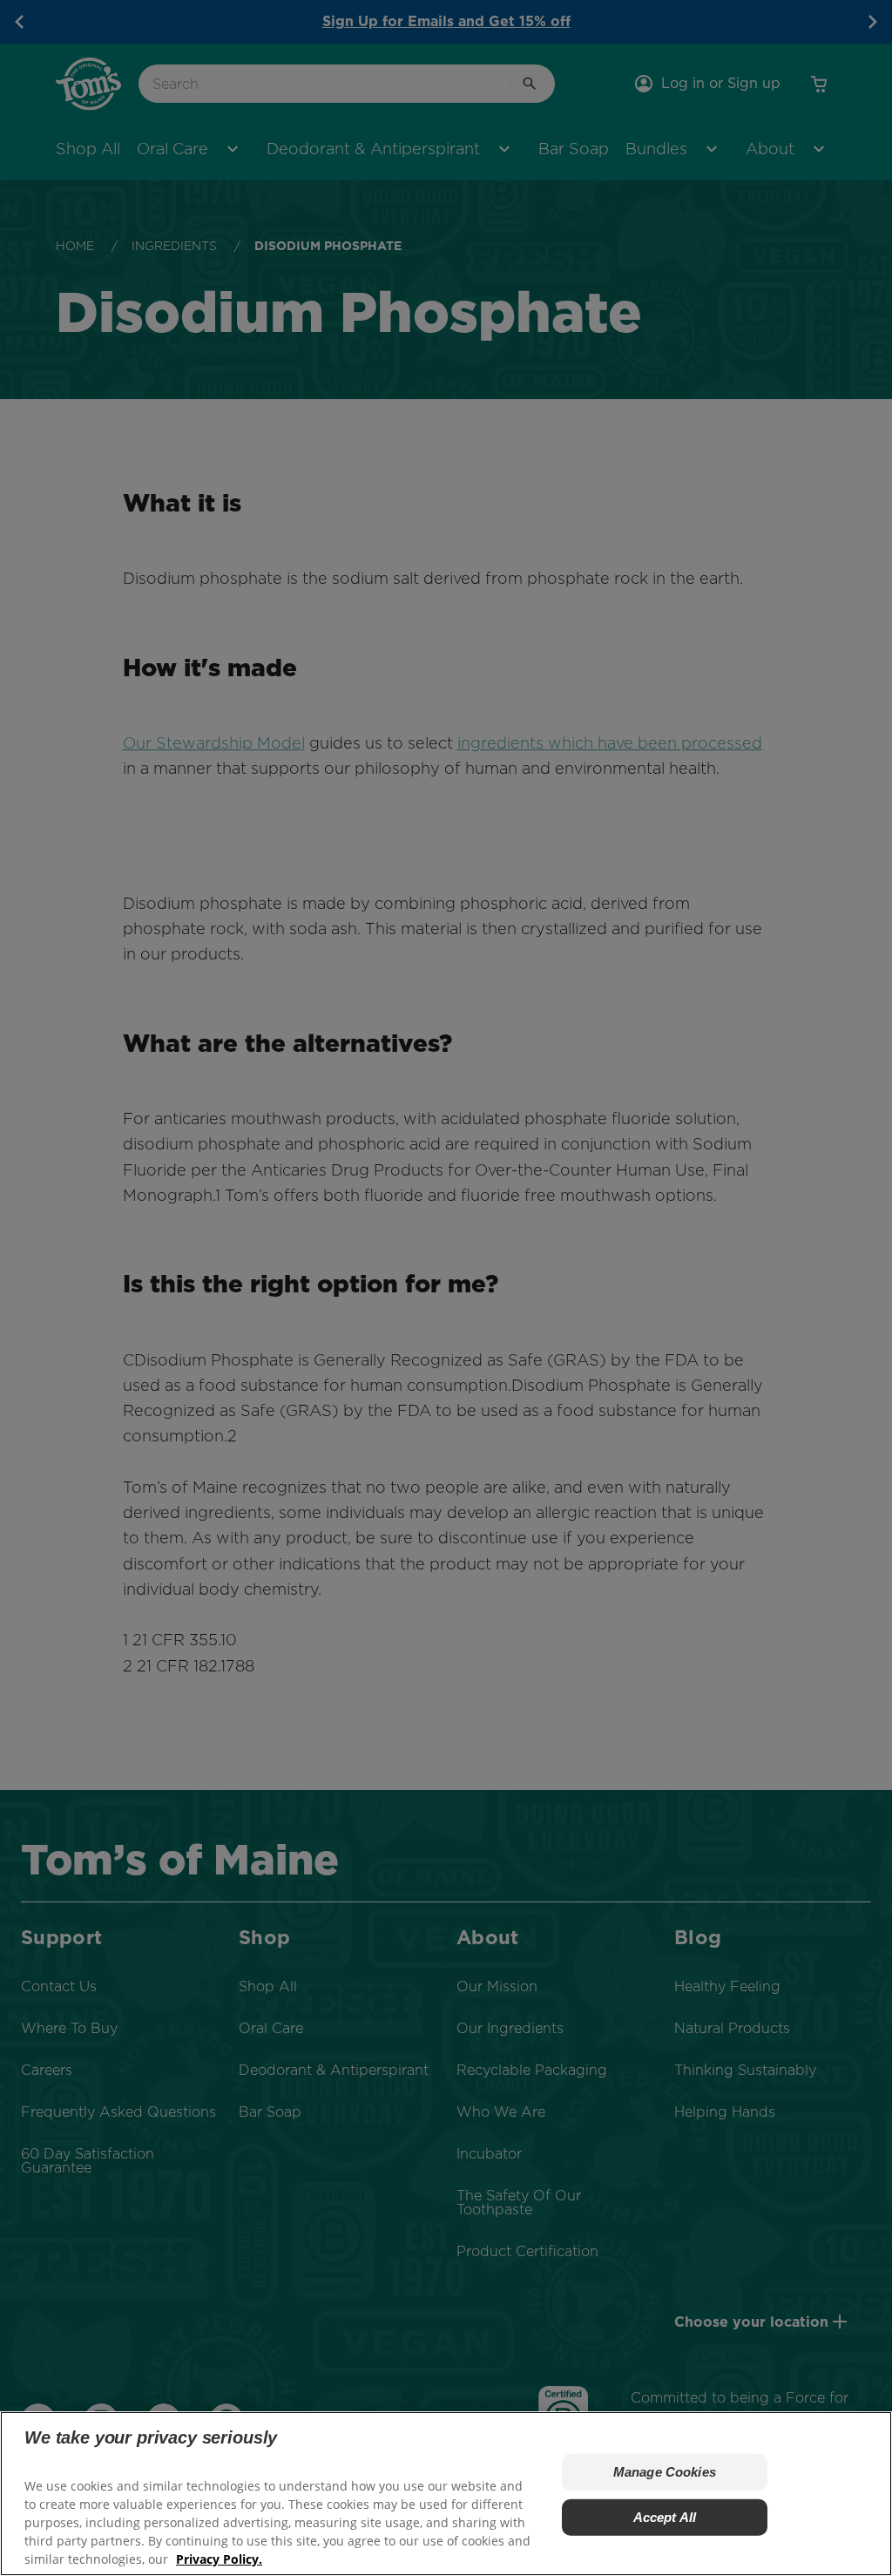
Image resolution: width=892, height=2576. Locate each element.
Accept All (665, 2517)
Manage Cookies (665, 2472)
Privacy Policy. (219, 2559)
